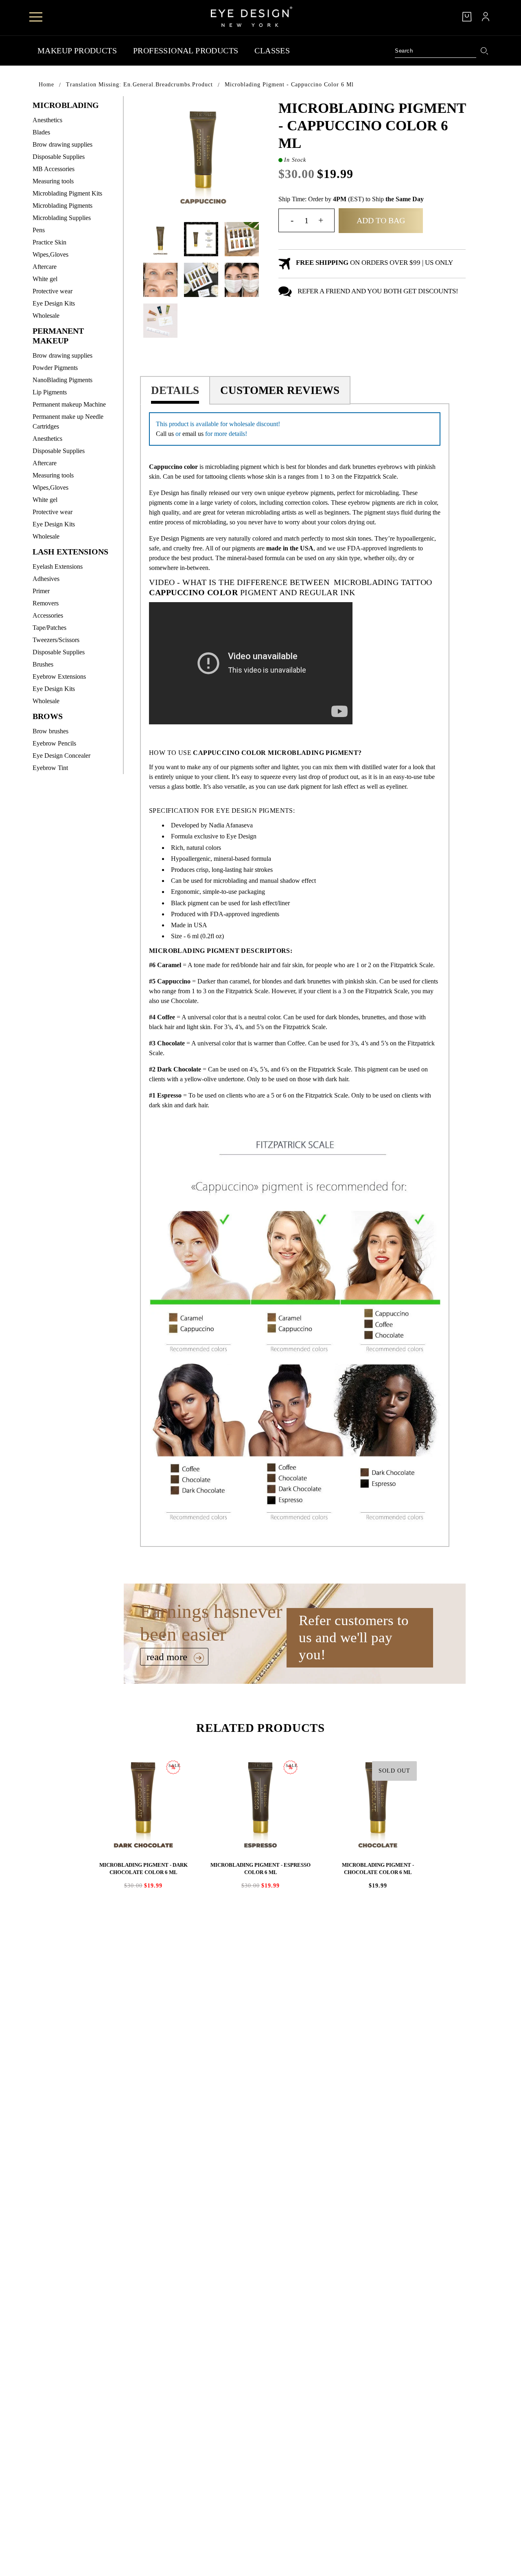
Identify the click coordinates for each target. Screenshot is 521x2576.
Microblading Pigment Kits (67, 193)
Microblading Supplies (62, 218)
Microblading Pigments (62, 206)
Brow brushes (50, 731)
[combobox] (436, 51)
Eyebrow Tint (50, 768)
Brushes (43, 664)
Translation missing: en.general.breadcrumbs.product (139, 85)
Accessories (48, 615)
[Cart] (467, 17)
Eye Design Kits (54, 303)
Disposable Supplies (59, 157)
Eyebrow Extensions (59, 676)
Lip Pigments (50, 392)
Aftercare (45, 267)
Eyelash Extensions (58, 566)
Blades (41, 132)
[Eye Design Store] (252, 17)
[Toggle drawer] (36, 17)
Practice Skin (49, 242)
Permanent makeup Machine (69, 404)
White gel (45, 279)
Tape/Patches (49, 628)
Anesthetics (47, 120)
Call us (165, 434)
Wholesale (46, 316)
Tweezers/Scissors (56, 640)
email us (193, 434)
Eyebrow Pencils (54, 743)
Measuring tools (53, 181)
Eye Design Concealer (61, 756)
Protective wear (53, 291)
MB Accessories (54, 169)
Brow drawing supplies (62, 144)
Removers (46, 603)
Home (46, 85)
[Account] (486, 17)
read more (168, 1657)
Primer (41, 591)
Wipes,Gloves (50, 254)
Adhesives (46, 579)
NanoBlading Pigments (62, 380)
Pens (39, 230)
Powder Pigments (55, 368)
